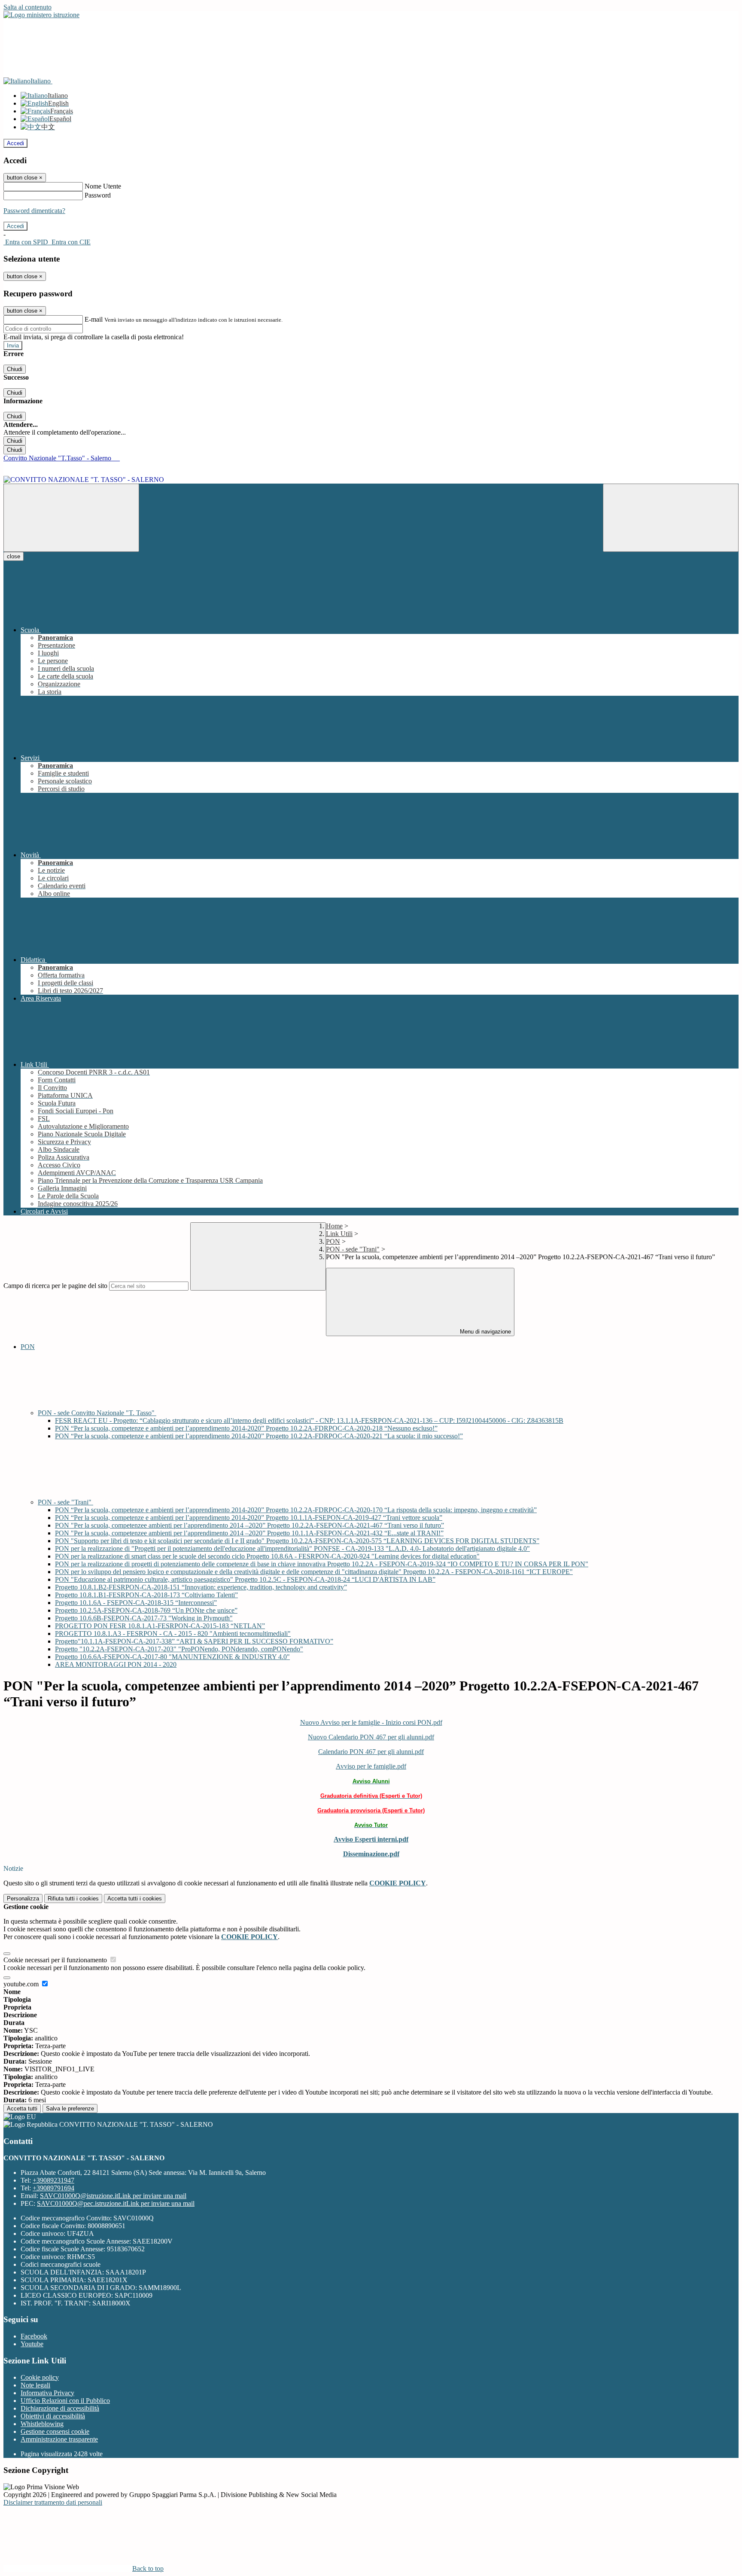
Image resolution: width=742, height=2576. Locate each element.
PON (333, 1241)
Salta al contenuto (27, 7)
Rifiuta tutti (73, 1899)
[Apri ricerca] (671, 518)
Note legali (35, 2385)
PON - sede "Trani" (353, 1249)
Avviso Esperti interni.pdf (371, 1839)
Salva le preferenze (70, 2109)
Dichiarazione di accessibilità (60, 2408)
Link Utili (339, 1234)
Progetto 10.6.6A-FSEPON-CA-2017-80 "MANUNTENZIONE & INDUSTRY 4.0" (172, 1657)
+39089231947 (53, 2180)
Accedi (15, 143)
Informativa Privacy (47, 2393)
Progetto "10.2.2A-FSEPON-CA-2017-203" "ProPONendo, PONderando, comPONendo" (179, 1649)
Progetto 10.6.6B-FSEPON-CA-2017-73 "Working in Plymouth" (144, 1618)
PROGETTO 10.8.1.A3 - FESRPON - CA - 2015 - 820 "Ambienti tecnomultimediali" (173, 1634)
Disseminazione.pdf (371, 1854)
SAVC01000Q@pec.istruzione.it (116, 2203)
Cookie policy (40, 2377)
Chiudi (15, 369)
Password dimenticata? (34, 211)
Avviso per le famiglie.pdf (371, 1766)
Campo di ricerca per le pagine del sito (55, 1286)
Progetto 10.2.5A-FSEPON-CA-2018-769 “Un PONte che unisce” (146, 1610)
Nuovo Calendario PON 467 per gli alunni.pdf (371, 1737)
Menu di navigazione (485, 1332)
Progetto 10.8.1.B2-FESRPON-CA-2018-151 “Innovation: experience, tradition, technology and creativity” (201, 1587)
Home (334, 1226)
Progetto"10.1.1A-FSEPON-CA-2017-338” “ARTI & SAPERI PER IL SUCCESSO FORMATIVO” (194, 1641)
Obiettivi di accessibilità (53, 2416)
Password (98, 195)
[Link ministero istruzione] (41, 15)
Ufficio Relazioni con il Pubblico (65, 2401)
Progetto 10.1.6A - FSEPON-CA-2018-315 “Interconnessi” (136, 1603)
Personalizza (23, 1899)
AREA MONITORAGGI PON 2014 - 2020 (116, 1664)
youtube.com (22, 1984)
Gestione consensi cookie (55, 2431)
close (14, 556)
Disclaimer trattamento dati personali (53, 2502)
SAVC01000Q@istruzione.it (113, 2196)
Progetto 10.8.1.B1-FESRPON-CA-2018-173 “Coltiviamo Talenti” (146, 1595)
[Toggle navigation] (71, 518)
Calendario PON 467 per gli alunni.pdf (371, 1752)
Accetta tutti (135, 1899)
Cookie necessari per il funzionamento (56, 1960)
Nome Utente (103, 186)
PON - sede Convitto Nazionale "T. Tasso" (97, 1413)
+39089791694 (53, 2188)
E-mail (94, 319)
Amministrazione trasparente (59, 2439)
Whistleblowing (42, 2424)
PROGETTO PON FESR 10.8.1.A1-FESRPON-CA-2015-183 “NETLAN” (160, 1626)
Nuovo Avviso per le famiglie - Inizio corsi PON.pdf (371, 1722)
